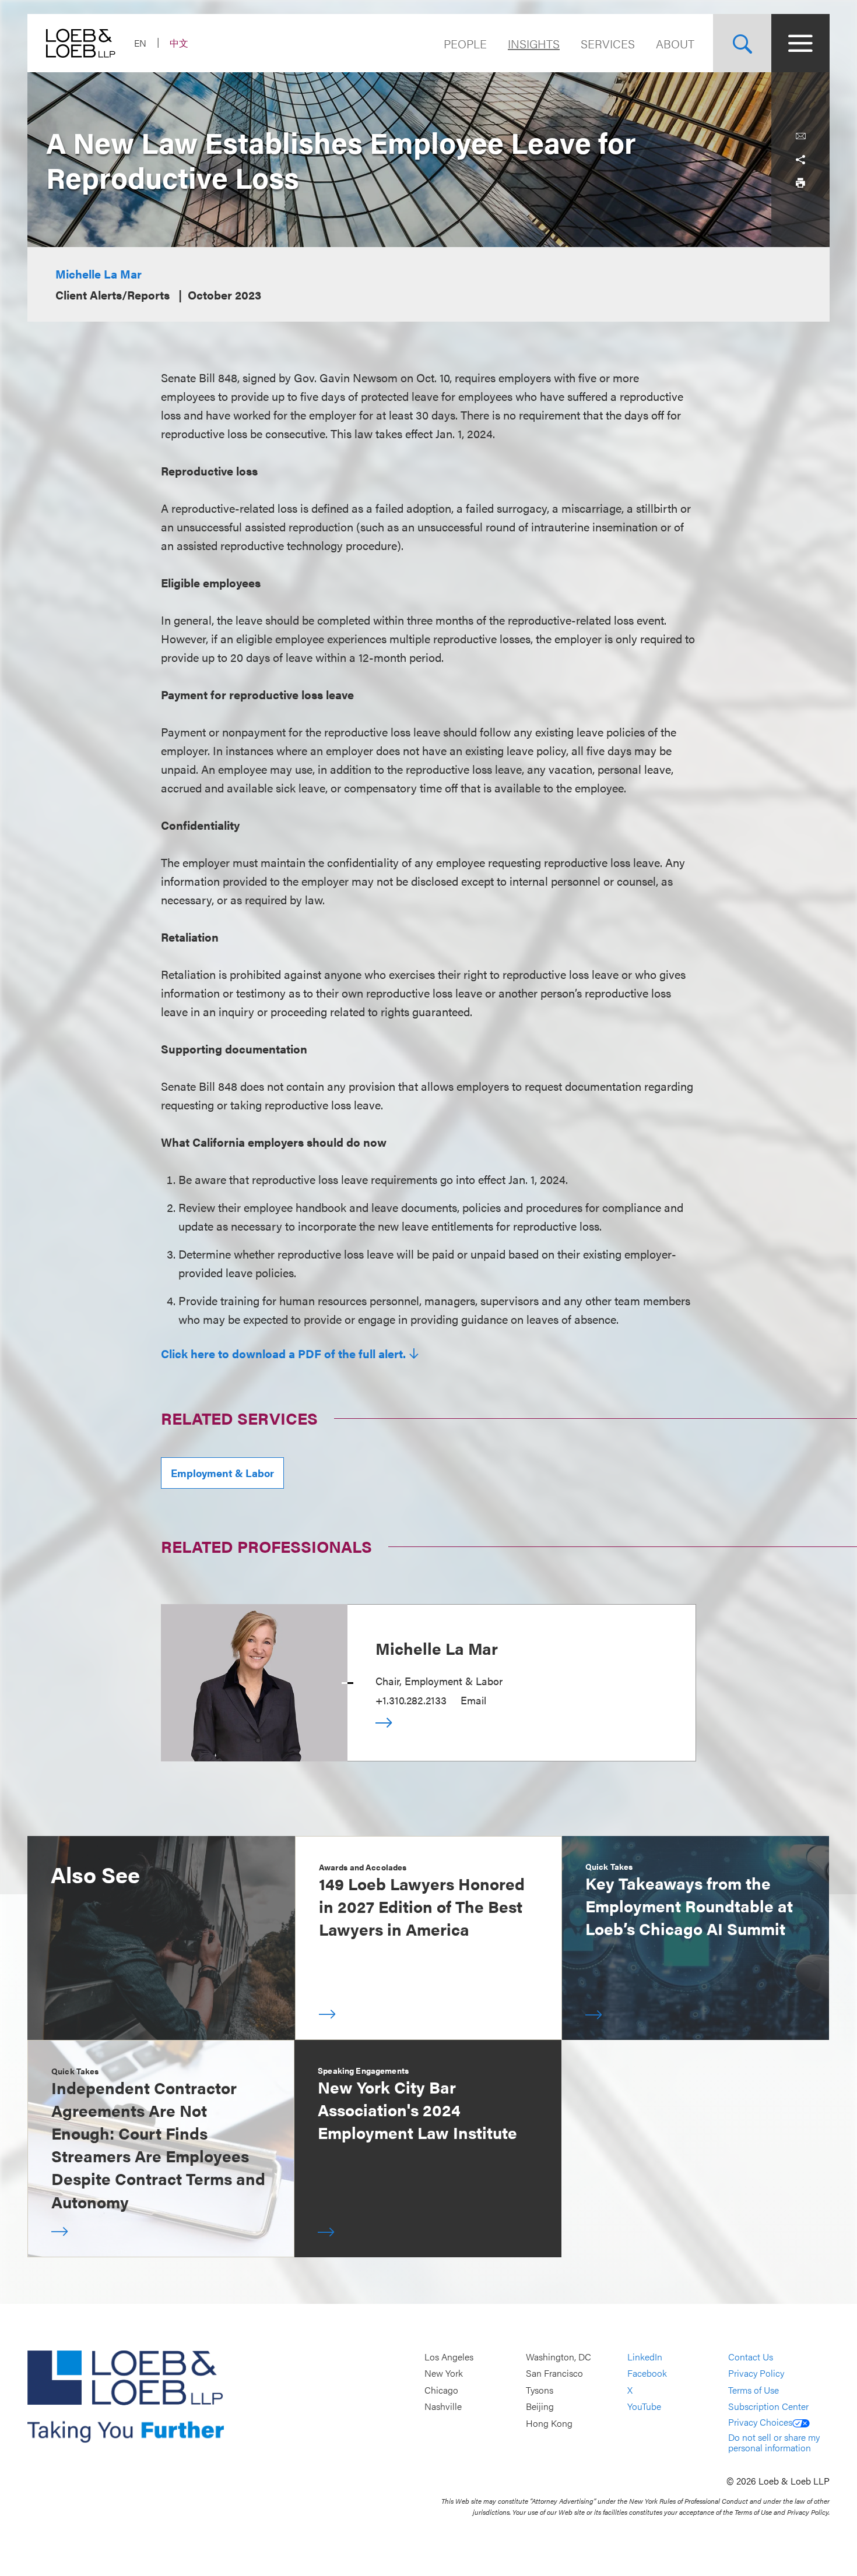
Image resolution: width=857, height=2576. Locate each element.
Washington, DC (559, 2357)
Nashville (443, 2407)
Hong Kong (549, 2423)
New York (444, 2374)
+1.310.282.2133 (411, 1700)
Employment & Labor (222, 1473)
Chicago (441, 2390)
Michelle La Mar (99, 274)
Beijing (540, 2407)
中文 (179, 43)
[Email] (800, 136)
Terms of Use (754, 2390)
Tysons (540, 2390)
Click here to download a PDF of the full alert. (283, 1354)
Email (473, 1700)
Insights (534, 43)
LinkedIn (645, 2357)
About (675, 43)
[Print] (800, 183)
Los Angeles (449, 2357)
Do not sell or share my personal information (774, 2442)
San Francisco (554, 2374)
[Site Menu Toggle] (800, 43)
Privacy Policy (756, 2374)
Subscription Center (768, 2407)
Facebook (647, 2374)
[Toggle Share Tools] (800, 160)
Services (608, 43)
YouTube (644, 2407)
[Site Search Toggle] (742, 43)
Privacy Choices (760, 2422)
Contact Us (751, 2357)
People (465, 43)
